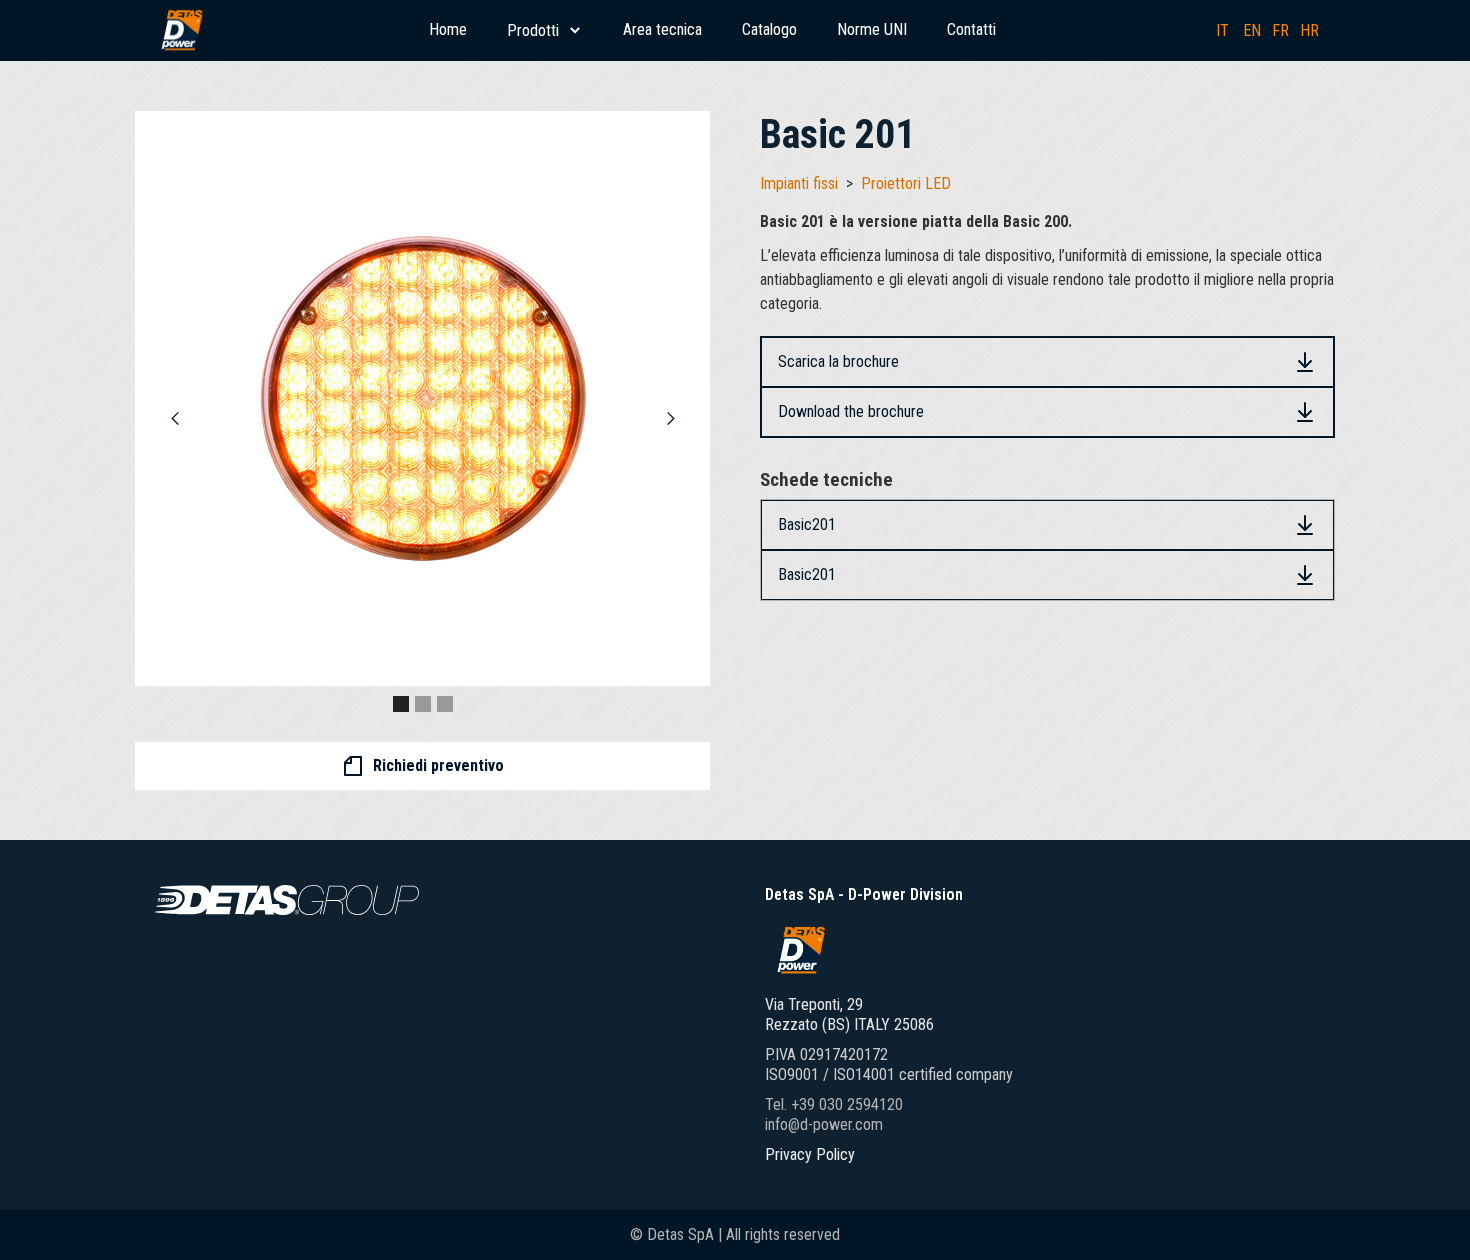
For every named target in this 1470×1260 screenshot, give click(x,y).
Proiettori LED (906, 183)
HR (1309, 30)
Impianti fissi (799, 183)
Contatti (971, 29)
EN (1252, 30)
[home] (181, 30)
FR (1280, 30)
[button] (545, 30)
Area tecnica (662, 29)
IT (1222, 30)
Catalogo (769, 29)
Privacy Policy (810, 1154)
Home (448, 29)
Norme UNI (872, 29)
